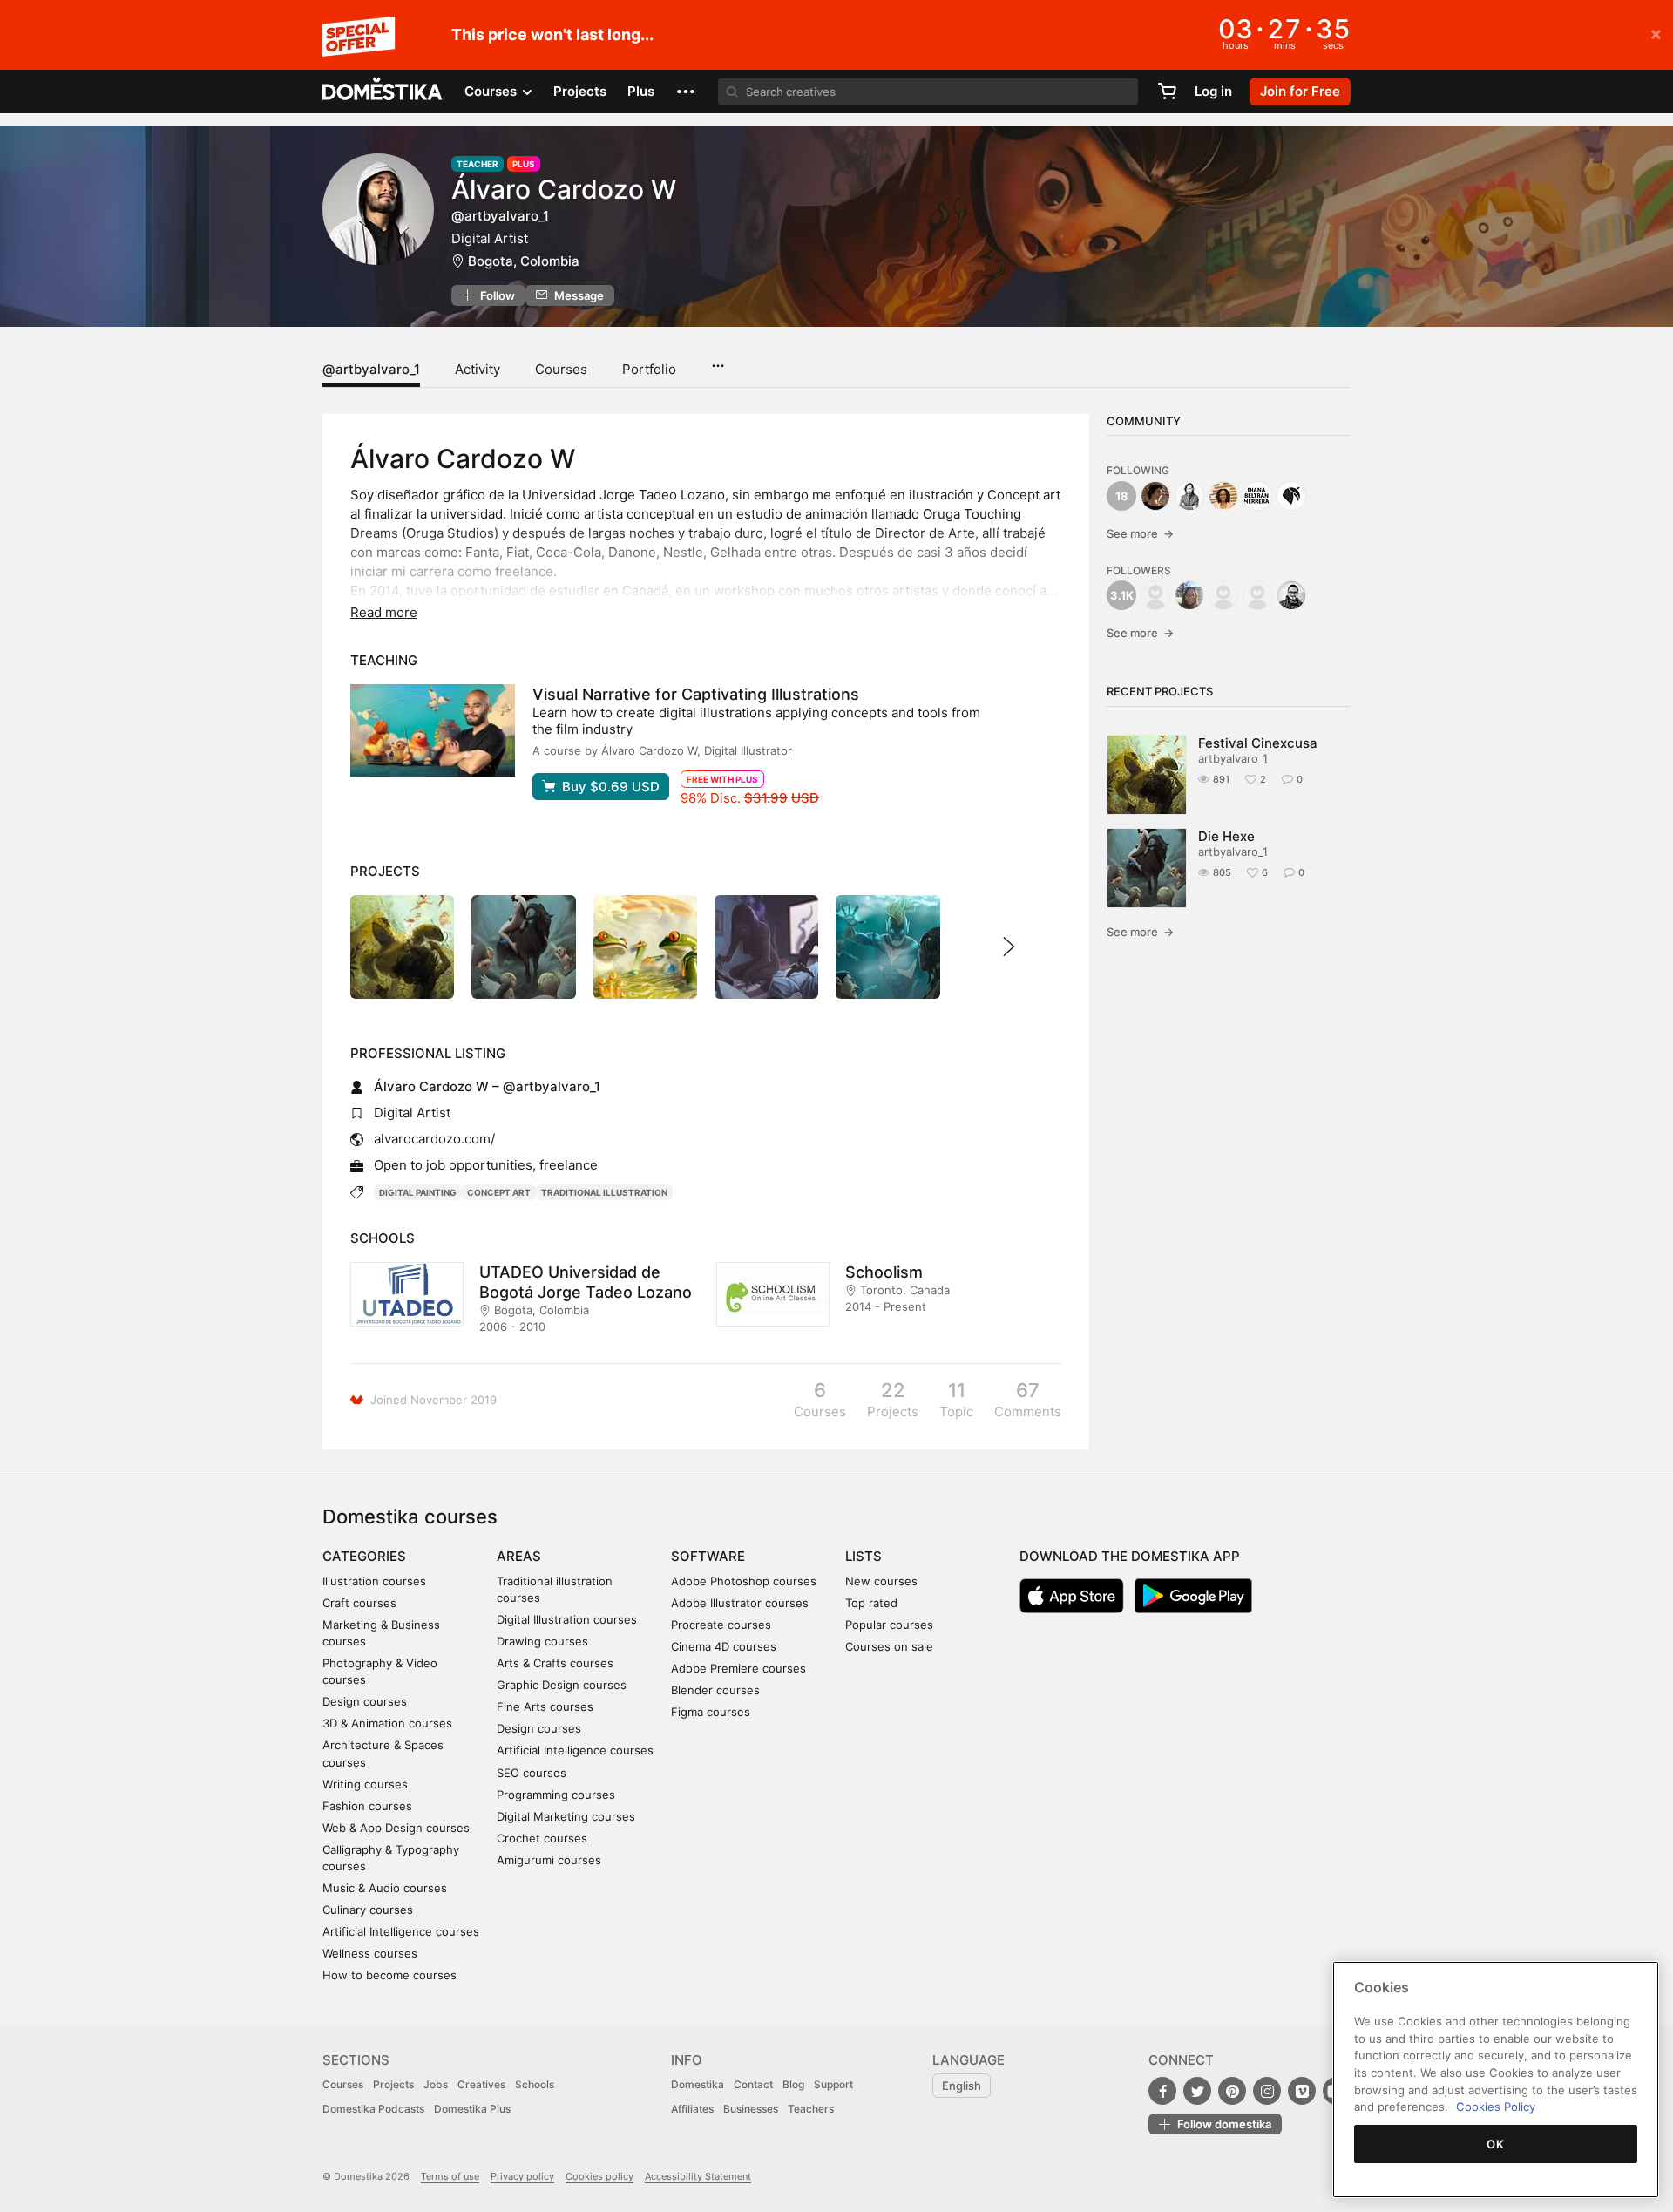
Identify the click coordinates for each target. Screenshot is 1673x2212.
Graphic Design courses (562, 1685)
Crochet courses (542, 1838)
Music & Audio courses (385, 1888)
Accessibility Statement (698, 2176)
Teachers (811, 2109)
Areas (519, 1556)
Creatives (481, 2084)
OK (1495, 2144)
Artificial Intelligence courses (401, 1931)
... (718, 360)
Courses (561, 369)
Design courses (365, 1701)
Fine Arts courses (545, 1706)
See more (1140, 533)
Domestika (698, 2084)
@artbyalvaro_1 (371, 369)
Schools (535, 2084)
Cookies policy (599, 2176)
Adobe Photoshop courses (744, 1581)
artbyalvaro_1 (1233, 758)
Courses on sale (889, 1646)
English (962, 2086)
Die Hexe (1226, 836)
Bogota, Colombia (524, 261)
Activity (478, 369)
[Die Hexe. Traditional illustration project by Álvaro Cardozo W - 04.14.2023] (523, 947)
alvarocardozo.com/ (434, 1139)
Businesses (751, 2109)
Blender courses (715, 1690)
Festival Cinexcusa (1258, 743)
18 (1122, 496)
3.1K (1122, 595)
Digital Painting (418, 1192)
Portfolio (649, 369)
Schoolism (884, 1272)
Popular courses (889, 1625)
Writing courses (365, 1784)
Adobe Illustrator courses (740, 1603)
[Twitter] (1197, 2091)
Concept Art (499, 1192)
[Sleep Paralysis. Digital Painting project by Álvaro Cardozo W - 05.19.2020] (766, 947)
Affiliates (692, 2109)
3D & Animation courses (387, 1723)
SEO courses (532, 1773)
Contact (753, 2084)
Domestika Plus (472, 2109)
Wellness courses (370, 1953)
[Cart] (1167, 92)
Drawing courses (542, 1641)
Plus (641, 91)
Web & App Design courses (396, 1828)
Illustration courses (374, 1581)
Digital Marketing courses (566, 1816)
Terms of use (450, 2176)
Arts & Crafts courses (555, 1663)
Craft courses (359, 1603)
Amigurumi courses (549, 1860)
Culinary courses (368, 1910)
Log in (1213, 91)
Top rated (871, 1603)
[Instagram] (1267, 2091)
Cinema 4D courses (724, 1646)
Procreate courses (721, 1625)
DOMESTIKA (383, 92)
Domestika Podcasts (373, 2109)
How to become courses (389, 1975)
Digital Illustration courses (567, 1619)
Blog (793, 2084)
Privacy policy (522, 2176)
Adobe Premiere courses (738, 1668)
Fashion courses (367, 1806)
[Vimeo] (1302, 2091)
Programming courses (556, 1795)
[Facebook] (1162, 2091)
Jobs (436, 2084)
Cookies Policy (1496, 2107)
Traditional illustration (604, 1192)
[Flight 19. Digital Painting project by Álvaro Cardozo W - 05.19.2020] (887, 947)
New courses (881, 1581)
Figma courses (711, 1712)
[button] (686, 92)
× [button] (1656, 33)
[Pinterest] (1232, 2091)
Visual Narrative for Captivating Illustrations (696, 694)
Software (708, 1556)
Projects (580, 91)
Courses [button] (492, 91)
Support (833, 2084)
